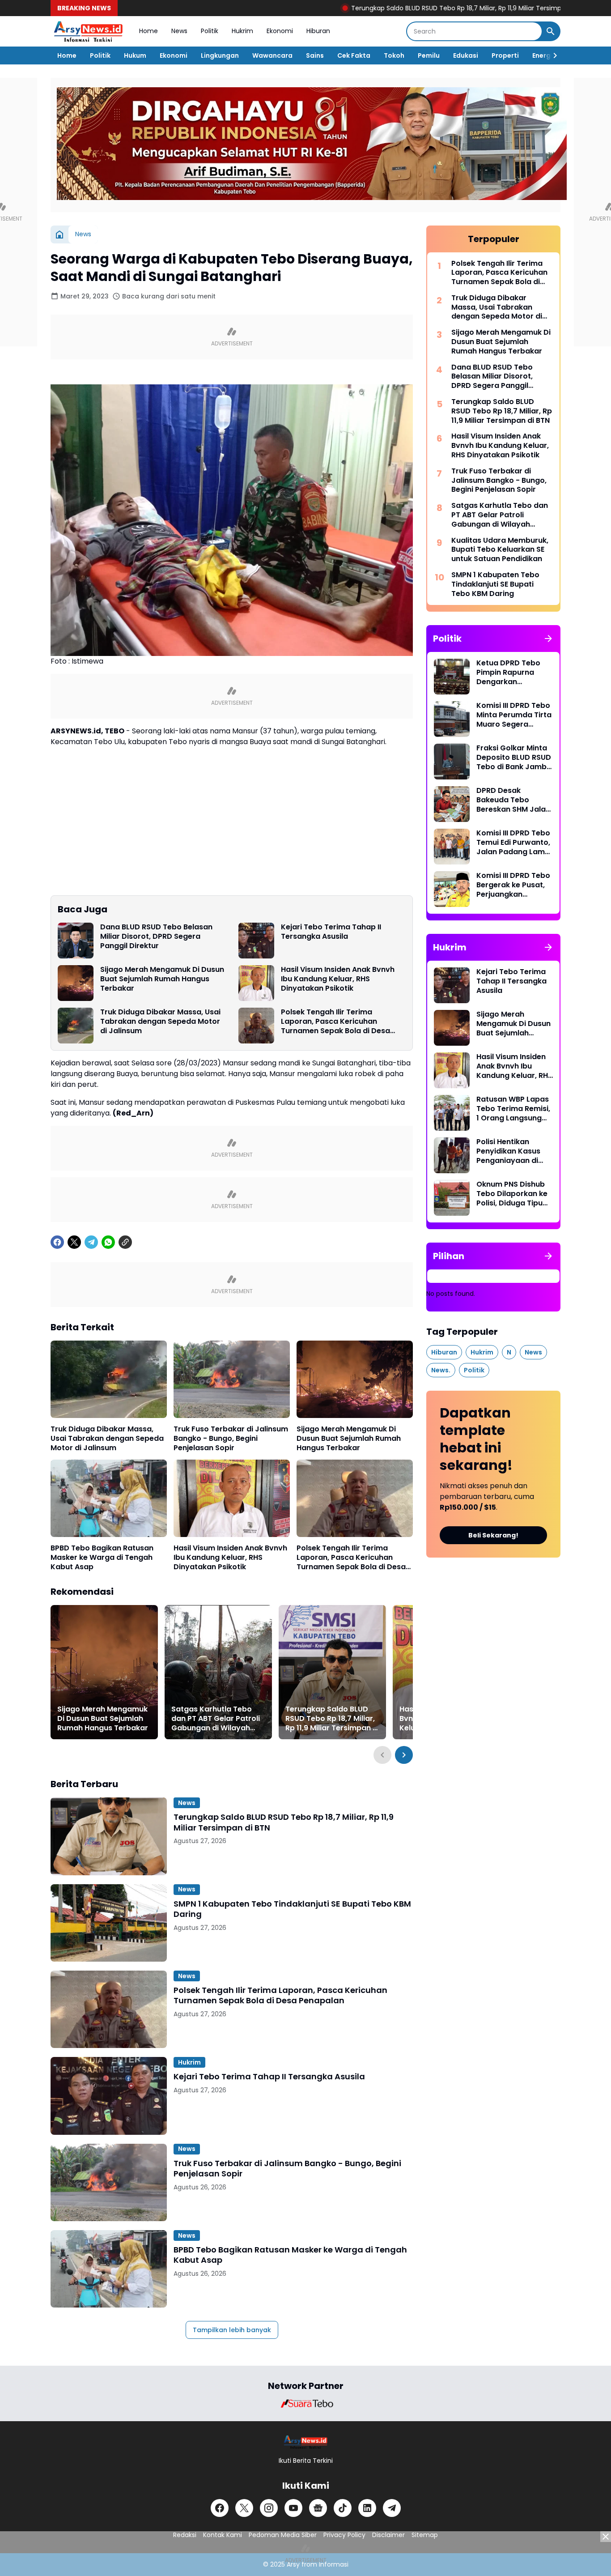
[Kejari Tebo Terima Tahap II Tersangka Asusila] (256, 941)
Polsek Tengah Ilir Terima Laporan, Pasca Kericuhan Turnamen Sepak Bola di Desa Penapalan (335, 1022)
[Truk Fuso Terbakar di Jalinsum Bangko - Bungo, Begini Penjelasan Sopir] (232, 1379)
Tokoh (394, 55)
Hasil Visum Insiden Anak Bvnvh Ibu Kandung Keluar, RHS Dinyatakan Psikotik (338, 979)
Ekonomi (280, 31)
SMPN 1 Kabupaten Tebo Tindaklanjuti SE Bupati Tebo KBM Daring (292, 1909)
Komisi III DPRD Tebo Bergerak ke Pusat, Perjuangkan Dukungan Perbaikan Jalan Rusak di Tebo (514, 885)
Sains (315, 55)
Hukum (135, 55)
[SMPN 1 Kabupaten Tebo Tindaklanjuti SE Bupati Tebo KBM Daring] (109, 1923)
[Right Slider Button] (552, 55)
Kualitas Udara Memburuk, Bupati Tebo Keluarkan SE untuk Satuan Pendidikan (500, 550)
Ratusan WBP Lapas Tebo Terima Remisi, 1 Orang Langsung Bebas (513, 1109)
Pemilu (429, 55)
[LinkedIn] (367, 2508)
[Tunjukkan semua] (548, 639)
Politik (210, 31)
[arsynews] (88, 31)
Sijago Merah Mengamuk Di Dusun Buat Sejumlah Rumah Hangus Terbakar (162, 979)
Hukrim (242, 31)
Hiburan (318, 31)
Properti (505, 55)
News (179, 31)
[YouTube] (293, 2508)
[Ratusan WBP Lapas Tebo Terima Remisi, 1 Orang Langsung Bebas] (452, 1113)
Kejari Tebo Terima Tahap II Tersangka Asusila (331, 932)
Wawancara (272, 55)
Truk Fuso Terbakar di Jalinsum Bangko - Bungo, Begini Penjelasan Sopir (231, 1439)
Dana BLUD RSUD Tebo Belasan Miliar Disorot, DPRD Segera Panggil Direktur (156, 937)
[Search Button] (551, 31)
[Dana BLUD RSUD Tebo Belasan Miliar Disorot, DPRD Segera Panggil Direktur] (76, 941)
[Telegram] (91, 1242)
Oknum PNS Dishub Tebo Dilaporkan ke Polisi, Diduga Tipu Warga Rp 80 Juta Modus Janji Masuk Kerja (512, 1194)
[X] (74, 1242)
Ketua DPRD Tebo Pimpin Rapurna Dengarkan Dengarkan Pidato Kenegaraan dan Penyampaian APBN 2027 (512, 673)
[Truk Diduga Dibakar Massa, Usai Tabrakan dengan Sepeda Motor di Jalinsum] (76, 1026)
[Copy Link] (125, 1242)
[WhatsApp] (108, 1242)
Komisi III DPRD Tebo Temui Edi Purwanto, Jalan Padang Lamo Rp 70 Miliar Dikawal (513, 843)
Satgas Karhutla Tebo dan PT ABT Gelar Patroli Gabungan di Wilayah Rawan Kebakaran (216, 1719)
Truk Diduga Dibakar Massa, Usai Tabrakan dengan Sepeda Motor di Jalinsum (160, 1022)
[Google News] (318, 2508)
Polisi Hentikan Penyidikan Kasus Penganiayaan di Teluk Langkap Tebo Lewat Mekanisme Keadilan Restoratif (513, 1151)
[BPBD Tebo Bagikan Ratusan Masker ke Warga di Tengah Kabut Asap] (109, 1498)
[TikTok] (343, 2508)
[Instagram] (269, 2508)
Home (149, 31)
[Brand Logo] (305, 2403)
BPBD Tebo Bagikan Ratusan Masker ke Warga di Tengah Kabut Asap (102, 1558)
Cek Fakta (354, 55)
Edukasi (466, 55)
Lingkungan (220, 55)
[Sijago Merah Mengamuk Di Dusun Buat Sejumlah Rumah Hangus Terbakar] (76, 983)
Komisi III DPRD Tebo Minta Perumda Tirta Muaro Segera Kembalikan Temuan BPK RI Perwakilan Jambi (514, 715)
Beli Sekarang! (493, 1535)
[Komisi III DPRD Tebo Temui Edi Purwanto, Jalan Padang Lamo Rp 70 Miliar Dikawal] (452, 847)
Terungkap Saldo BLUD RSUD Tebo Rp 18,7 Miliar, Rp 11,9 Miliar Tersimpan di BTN (398, 8)
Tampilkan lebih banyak (232, 2330)
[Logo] (306, 2442)
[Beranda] (59, 234)
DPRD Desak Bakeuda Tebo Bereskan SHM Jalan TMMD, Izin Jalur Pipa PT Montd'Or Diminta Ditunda (515, 800)
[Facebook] (57, 1242)
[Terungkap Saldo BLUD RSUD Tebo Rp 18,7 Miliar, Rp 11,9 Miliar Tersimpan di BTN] (332, 1672)
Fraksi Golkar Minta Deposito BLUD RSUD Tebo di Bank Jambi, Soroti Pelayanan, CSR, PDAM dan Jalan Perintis (514, 758)
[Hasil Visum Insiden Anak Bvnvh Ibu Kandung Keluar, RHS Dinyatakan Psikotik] (256, 983)
